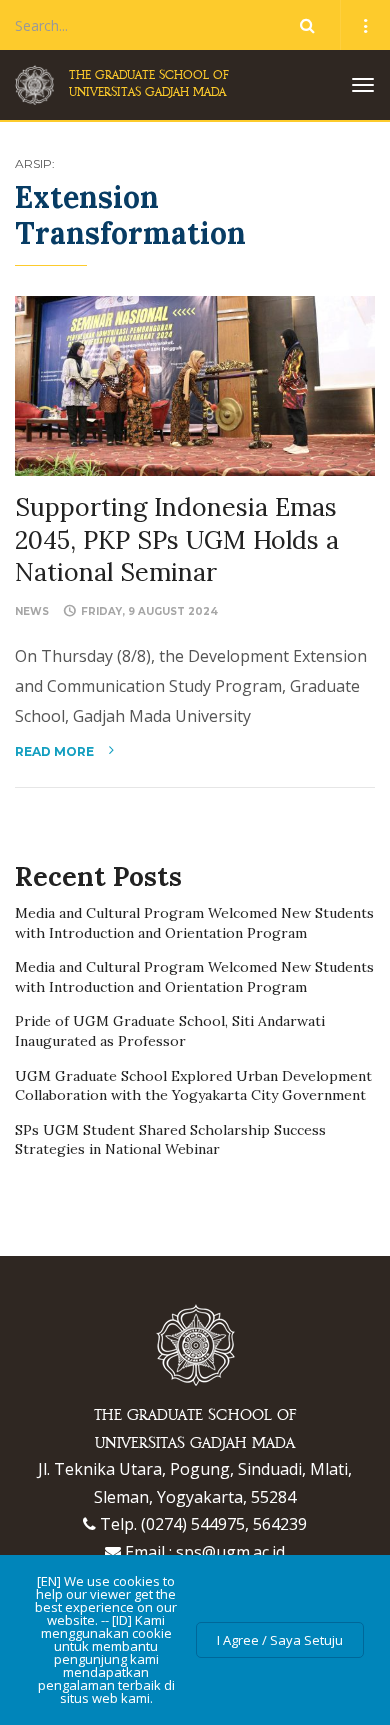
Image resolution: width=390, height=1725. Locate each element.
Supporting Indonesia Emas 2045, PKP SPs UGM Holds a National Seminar (177, 539)
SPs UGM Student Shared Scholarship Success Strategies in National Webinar (170, 1140)
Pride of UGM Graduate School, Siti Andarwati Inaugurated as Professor (170, 1031)
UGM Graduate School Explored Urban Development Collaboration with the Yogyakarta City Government (193, 1086)
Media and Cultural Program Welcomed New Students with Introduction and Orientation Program (194, 923)
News (32, 611)
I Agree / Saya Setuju (280, 1640)
